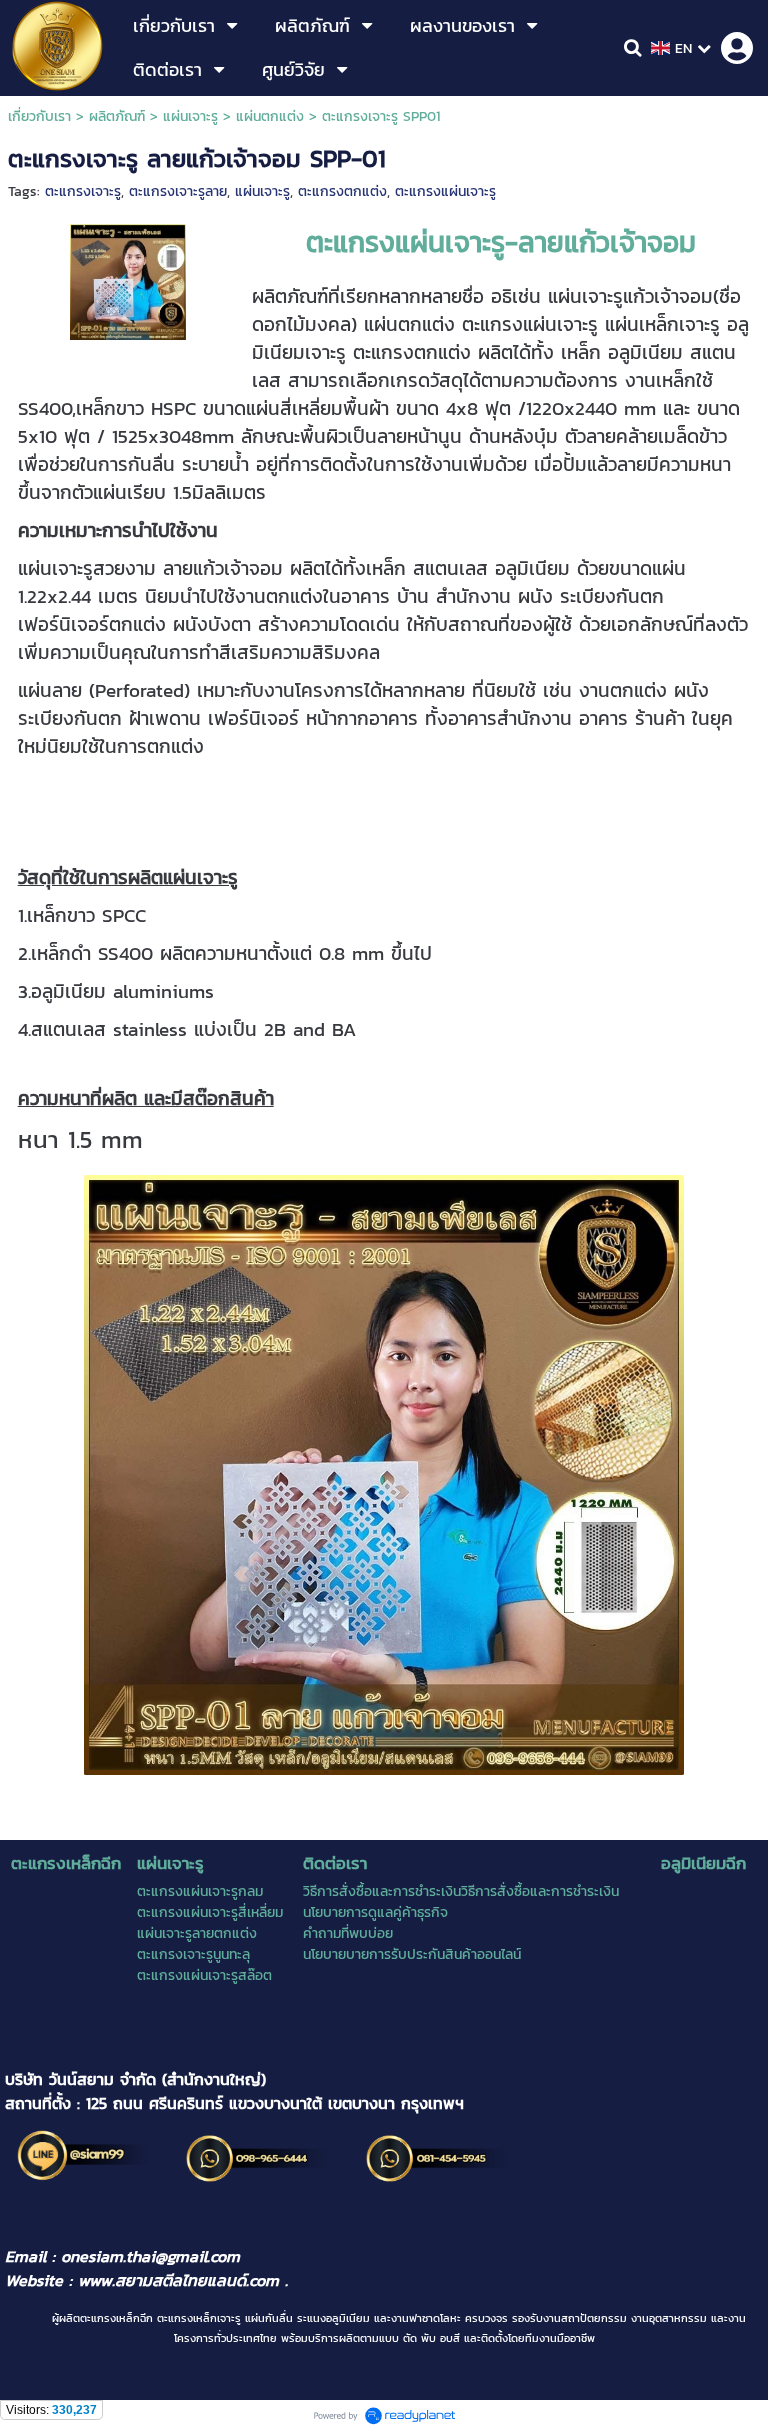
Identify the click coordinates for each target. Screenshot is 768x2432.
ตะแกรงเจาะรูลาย (178, 191)
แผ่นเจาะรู (190, 116)
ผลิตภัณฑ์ (117, 116)
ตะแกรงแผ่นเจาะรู (445, 191)
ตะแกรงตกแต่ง (342, 191)
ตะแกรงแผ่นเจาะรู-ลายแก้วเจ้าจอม (501, 242)
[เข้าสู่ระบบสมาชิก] (737, 48)
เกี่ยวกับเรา (39, 116)
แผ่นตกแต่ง (270, 116)
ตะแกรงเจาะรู (83, 191)
